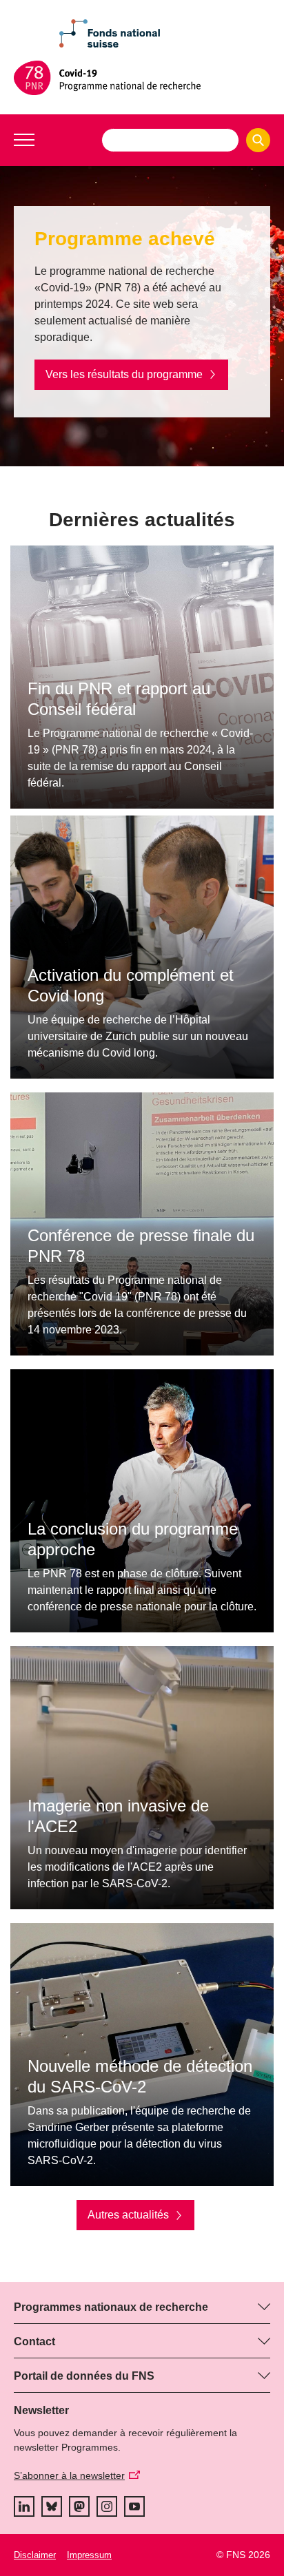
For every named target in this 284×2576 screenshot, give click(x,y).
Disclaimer (35, 2555)
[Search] (258, 140)
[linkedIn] (24, 2506)
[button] (24, 140)
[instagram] (107, 2506)
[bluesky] (52, 2506)
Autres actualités (128, 2215)
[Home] (142, 78)
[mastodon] (79, 2506)
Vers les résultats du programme (124, 374)
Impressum (89, 2555)
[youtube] (134, 2506)
